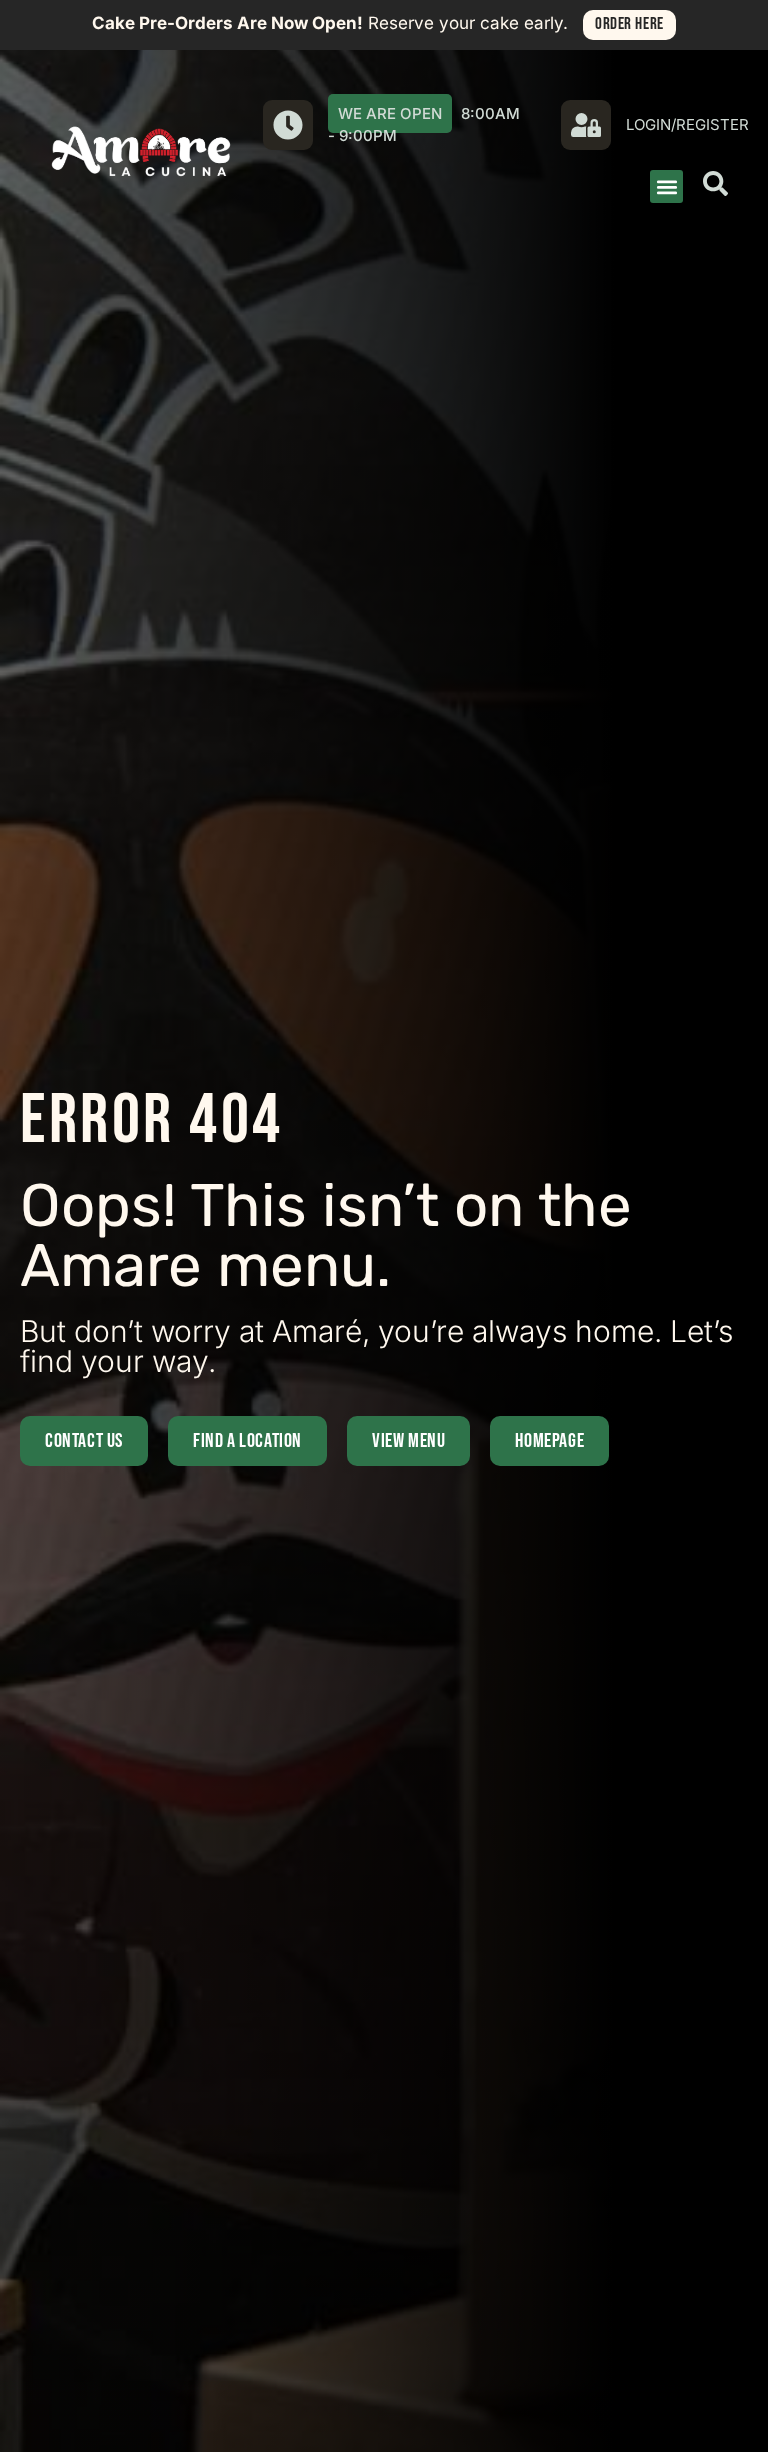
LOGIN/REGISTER (687, 124)
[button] (666, 186)
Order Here (629, 24)
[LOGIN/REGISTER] (586, 125)
